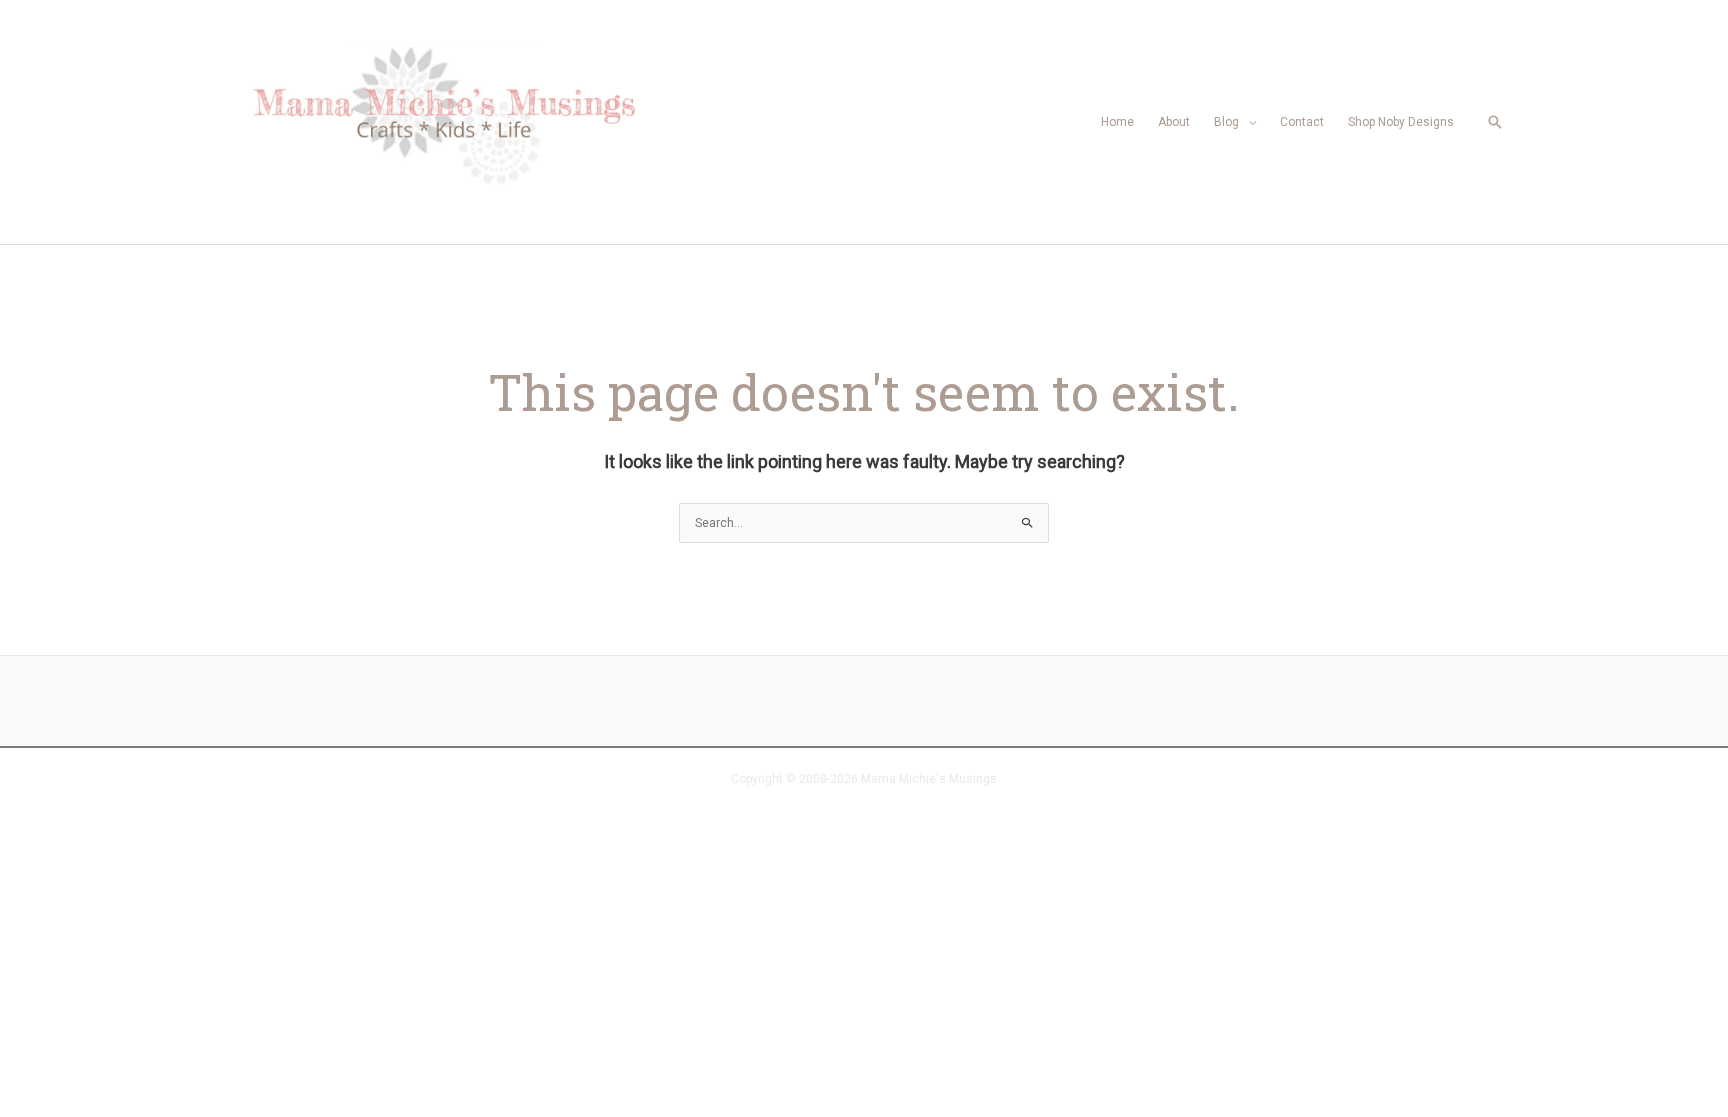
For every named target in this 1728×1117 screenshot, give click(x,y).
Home (1117, 122)
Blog (1226, 122)
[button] (1495, 122)
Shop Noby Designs (1401, 122)
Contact (1302, 122)
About (1174, 122)
